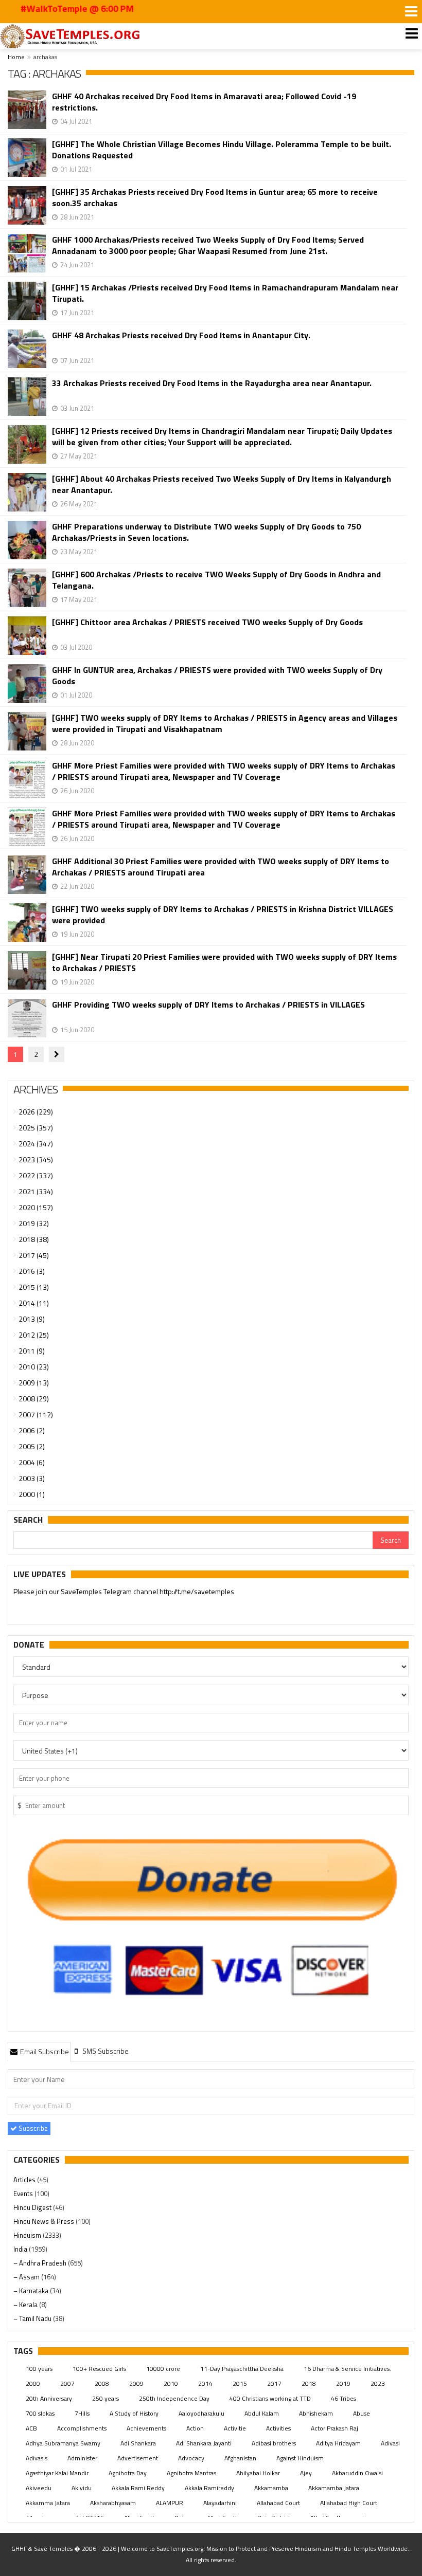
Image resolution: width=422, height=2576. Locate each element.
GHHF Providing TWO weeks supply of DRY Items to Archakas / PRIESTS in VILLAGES (208, 1005)
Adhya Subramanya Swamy (63, 2443)
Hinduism (28, 2235)
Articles (25, 2180)
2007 (67, 2383)
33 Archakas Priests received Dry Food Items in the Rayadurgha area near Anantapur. (212, 383)
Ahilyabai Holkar (258, 2473)
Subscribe (32, 2128)
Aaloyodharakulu (201, 2413)
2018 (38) (34, 1239)
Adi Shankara (138, 2443)
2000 (33, 2383)
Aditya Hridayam (338, 2443)
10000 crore (163, 2369)
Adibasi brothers (274, 2443)
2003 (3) (32, 1478)
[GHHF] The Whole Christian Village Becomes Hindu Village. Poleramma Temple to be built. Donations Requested (222, 150)
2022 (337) (36, 1175)
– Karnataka (32, 2291)
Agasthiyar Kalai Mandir (57, 2473)
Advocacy (191, 2458)
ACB (31, 2428)
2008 (102, 2383)
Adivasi (390, 2443)
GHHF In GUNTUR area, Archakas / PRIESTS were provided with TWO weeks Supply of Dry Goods (217, 675)
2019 (343, 2383)
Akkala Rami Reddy (138, 2488)
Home (16, 57)
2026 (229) (36, 1112)
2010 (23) (34, 1367)
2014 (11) (34, 1303)
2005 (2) (32, 1446)
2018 (309, 2383)
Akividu (82, 2488)
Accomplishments (82, 2428)
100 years (39, 2369)
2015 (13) (34, 1287)
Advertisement (138, 2458)
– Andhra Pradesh (41, 2263)
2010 (171, 2383)
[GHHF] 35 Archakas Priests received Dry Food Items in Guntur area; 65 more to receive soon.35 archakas (215, 197)
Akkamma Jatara (48, 2503)
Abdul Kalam (262, 2413)
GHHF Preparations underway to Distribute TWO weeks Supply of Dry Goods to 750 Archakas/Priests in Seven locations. (206, 532)
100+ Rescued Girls (99, 2369)
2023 (378, 2383)
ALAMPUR (170, 2503)
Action (195, 2428)
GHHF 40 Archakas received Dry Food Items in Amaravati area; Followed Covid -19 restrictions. (204, 102)
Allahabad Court (278, 2503)
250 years (105, 2398)
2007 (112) (36, 1414)
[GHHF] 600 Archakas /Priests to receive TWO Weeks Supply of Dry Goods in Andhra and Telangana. (216, 580)
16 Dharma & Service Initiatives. (347, 2369)
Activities (278, 2428)
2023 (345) (36, 1159)
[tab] (39, 2051)
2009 (136, 2383)
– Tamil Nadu (33, 2318)
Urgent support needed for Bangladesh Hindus (109, 1592)
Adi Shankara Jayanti (204, 2443)
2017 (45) (34, 1255)
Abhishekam (316, 2413)
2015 (240, 2383)
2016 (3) (32, 1271)
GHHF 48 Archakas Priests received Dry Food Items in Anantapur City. (181, 335)
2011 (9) (32, 1351)
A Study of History (134, 2413)
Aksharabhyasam (113, 2503)
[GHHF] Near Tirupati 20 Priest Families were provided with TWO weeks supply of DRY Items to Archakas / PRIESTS (224, 962)
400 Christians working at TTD (270, 2398)
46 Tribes (344, 2398)
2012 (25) (34, 1335)
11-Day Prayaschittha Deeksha (242, 2369)
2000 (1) (32, 1494)
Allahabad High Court (349, 2503)
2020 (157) (36, 1207)
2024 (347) (36, 1144)
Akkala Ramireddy (209, 2488)
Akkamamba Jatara (334, 2488)
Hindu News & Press (45, 2221)
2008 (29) (34, 1399)
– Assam (27, 2277)
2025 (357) (36, 1128)
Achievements (146, 2428)
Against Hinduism (300, 2458)
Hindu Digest (33, 2207)
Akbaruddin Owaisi (357, 2473)
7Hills (82, 2413)
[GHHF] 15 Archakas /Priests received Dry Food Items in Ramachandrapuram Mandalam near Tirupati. (225, 293)
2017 (274, 2383)
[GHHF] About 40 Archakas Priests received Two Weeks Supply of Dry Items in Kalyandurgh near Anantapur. (222, 484)
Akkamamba (271, 2488)
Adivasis (37, 2458)
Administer (82, 2458)
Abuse (362, 2413)
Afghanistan (240, 2458)
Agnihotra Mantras (191, 2473)
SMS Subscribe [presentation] (105, 2051)
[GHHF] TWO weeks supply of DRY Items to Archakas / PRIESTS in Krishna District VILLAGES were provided (223, 915)
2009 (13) (34, 1383)
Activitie (235, 2428)
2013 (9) (32, 1319)
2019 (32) (34, 1223)
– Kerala (26, 2305)
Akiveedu (39, 2488)
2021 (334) (36, 1191)
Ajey (306, 2473)
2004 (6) (32, 1462)
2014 (205, 2383)
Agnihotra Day (128, 2473)
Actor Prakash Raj (335, 2428)
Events (24, 2194)
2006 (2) (32, 1430)
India (21, 2249)
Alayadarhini (220, 2503)
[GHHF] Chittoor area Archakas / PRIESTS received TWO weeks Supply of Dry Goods (207, 622)
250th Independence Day (174, 2398)
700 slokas (40, 2413)
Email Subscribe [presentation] (44, 2051)
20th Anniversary (49, 2398)
